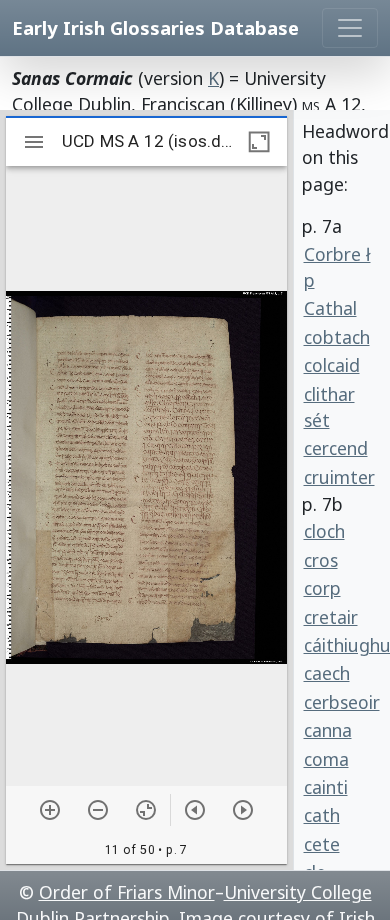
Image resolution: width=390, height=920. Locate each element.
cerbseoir (342, 702)
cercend (336, 448)
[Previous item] (195, 810)
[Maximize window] (259, 142)
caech (327, 673)
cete (322, 844)
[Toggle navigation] (350, 28)
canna (328, 730)
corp (322, 588)
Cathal (330, 308)
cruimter (339, 477)
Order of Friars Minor (127, 892)
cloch (324, 531)
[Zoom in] (50, 810)
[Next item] (243, 810)
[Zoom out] (98, 810)
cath (322, 815)
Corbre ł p (337, 267)
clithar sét (329, 407)
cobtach (337, 337)
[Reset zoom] (146, 810)
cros (321, 560)
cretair (331, 617)
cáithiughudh (343, 645)
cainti (326, 787)
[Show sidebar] (34, 142)
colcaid (332, 365)
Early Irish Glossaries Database (155, 27)
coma (326, 759)
